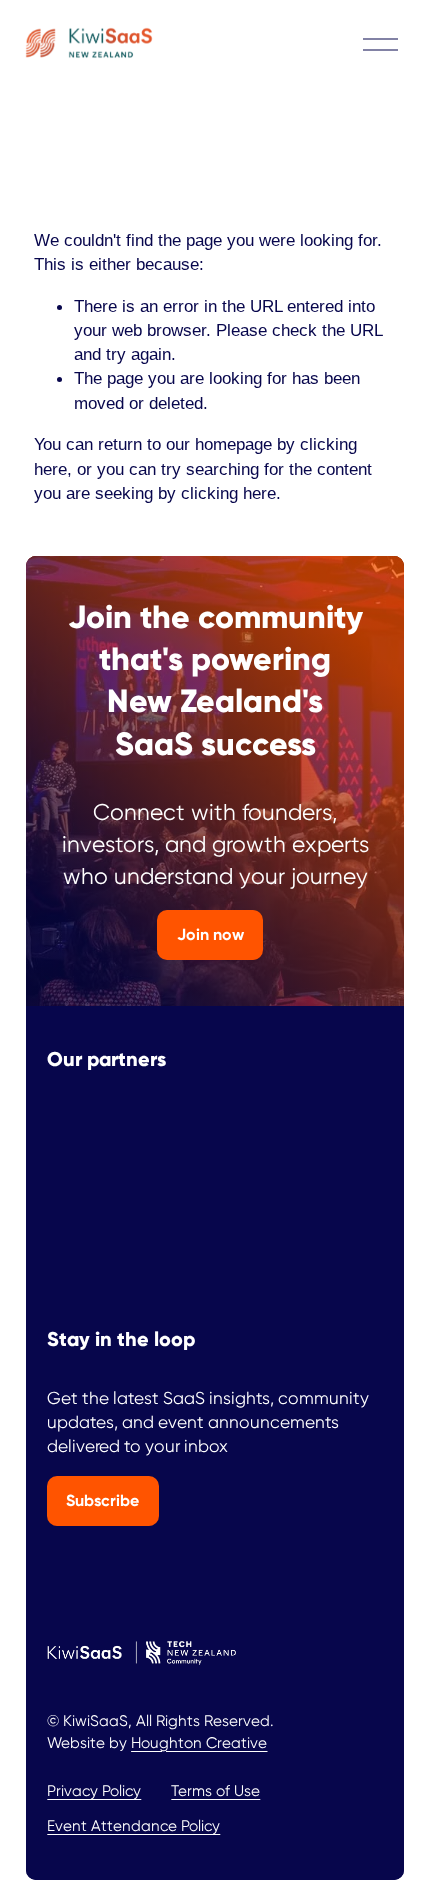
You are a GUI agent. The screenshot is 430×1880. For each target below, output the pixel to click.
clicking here (228, 493)
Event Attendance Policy (133, 1826)
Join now (210, 934)
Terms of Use (215, 1791)
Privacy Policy (94, 1791)
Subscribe (102, 1500)
